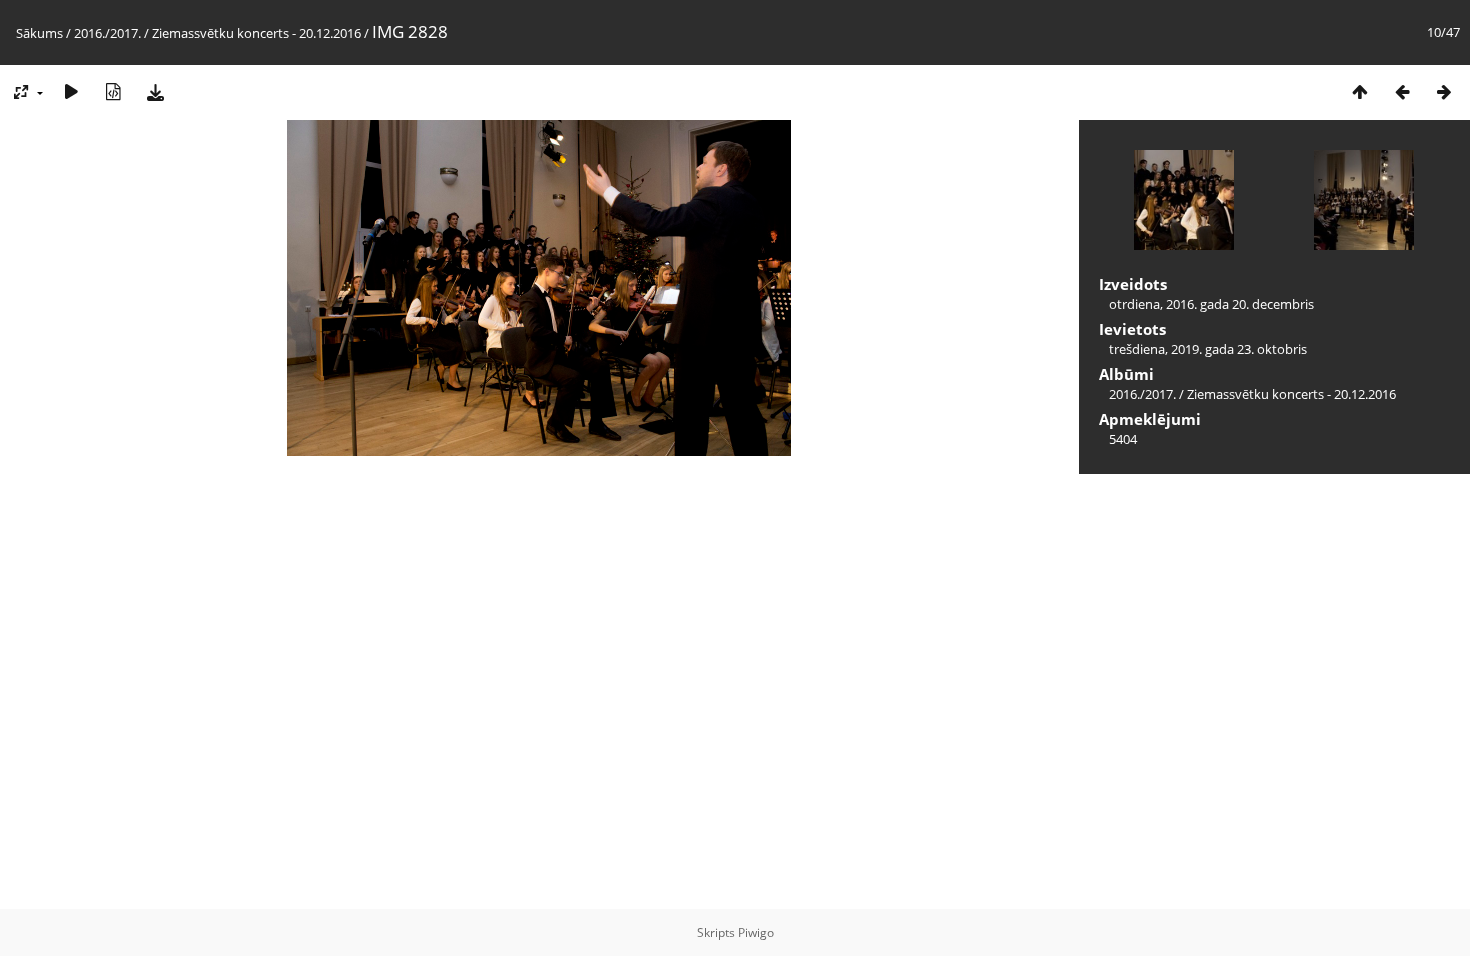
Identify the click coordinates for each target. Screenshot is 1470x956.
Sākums (39, 33)
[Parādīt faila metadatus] (113, 91)
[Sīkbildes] (1360, 91)
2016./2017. (107, 33)
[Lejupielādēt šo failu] (155, 91)
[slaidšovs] (71, 91)
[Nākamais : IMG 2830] (1444, 91)
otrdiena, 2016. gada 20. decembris (1211, 304)
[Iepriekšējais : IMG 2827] (1402, 91)
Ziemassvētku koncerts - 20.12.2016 (256, 33)
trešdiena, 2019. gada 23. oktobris (1208, 349)
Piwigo (756, 932)
